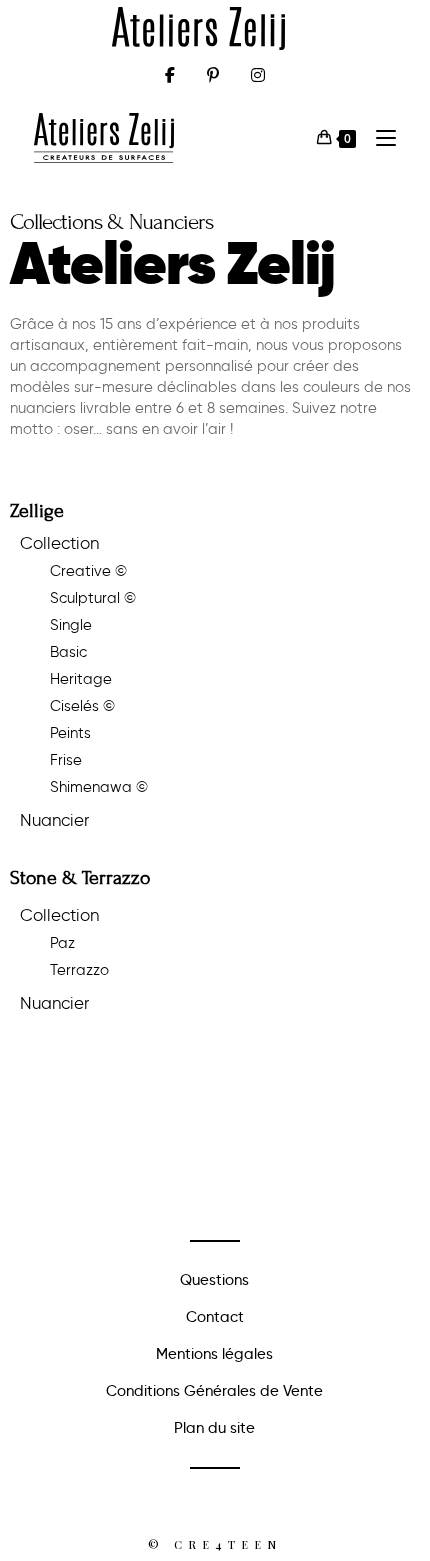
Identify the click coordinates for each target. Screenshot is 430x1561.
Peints (70, 733)
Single (71, 625)
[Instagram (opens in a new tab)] (258, 75)
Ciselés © (82, 706)
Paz (62, 943)
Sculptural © (93, 598)
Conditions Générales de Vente (214, 1391)
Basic (68, 652)
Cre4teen (228, 1544)
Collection (59, 543)
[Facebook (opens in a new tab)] (170, 75)
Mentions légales (214, 1354)
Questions (214, 1280)
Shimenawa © (99, 787)
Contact (215, 1317)
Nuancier (54, 820)
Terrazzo (79, 970)
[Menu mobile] (378, 137)
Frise (66, 760)
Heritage (81, 679)
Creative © (88, 571)
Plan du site (214, 1428)
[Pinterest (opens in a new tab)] (213, 75)
